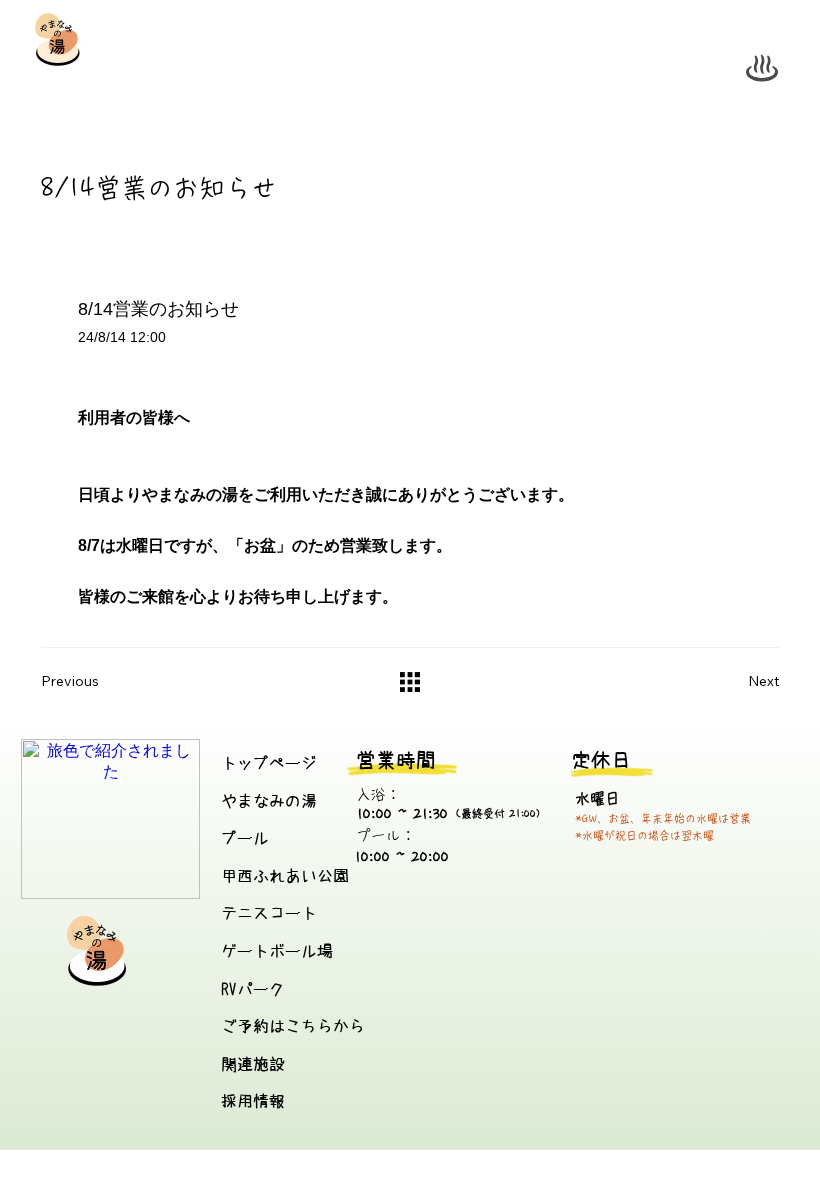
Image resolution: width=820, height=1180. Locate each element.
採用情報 (253, 1101)
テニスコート (269, 913)
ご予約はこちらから (293, 1026)
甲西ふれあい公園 (285, 876)
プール (245, 838)
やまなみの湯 (269, 801)
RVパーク (253, 989)
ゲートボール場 (277, 951)
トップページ (269, 763)
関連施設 (253, 1064)
